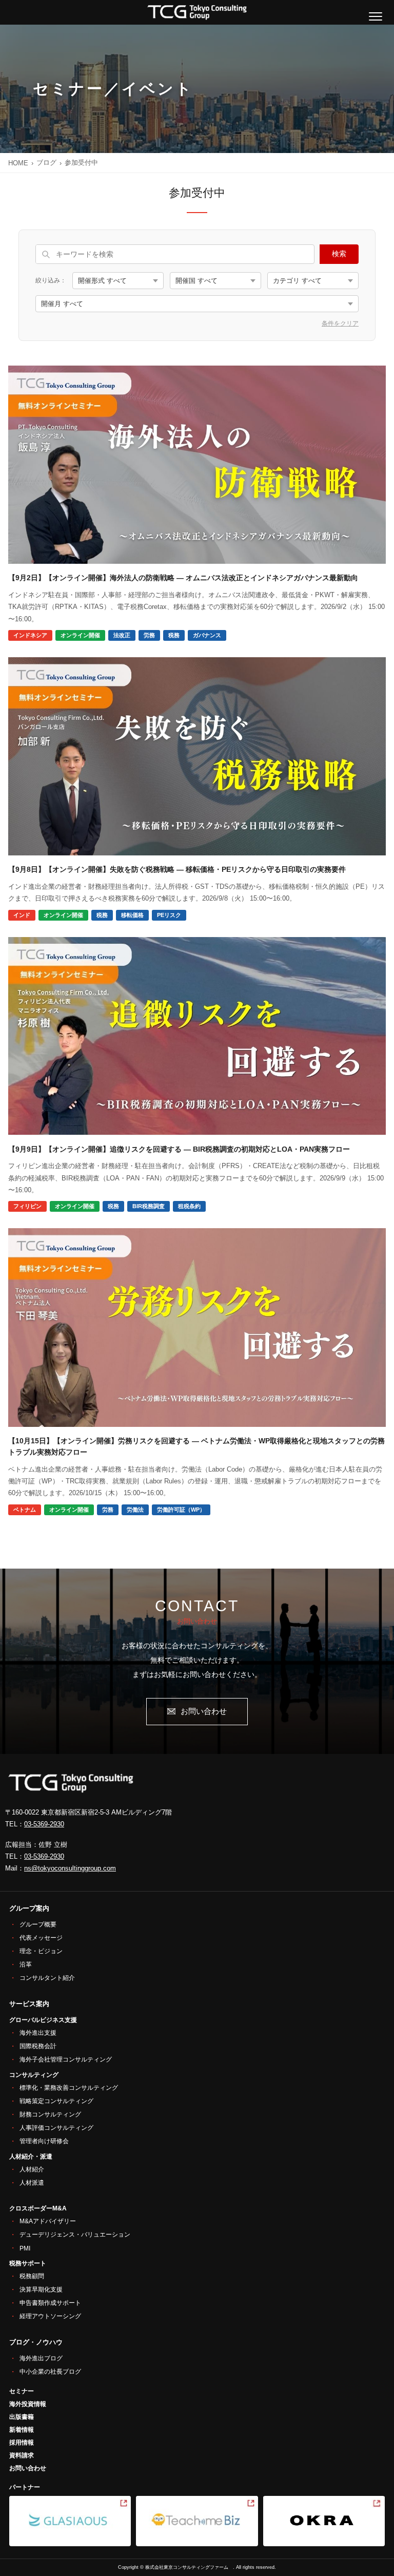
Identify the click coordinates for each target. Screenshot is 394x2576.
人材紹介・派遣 (31, 2157)
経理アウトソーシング (50, 2316)
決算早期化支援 (41, 2289)
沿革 (26, 1964)
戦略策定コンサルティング (56, 2101)
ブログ (46, 163)
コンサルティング (34, 2075)
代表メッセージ (41, 1938)
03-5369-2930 (44, 1824)
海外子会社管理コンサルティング (66, 2059)
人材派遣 (32, 2183)
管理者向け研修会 (44, 2141)
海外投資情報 (28, 2404)
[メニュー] (376, 16)
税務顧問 (32, 2276)
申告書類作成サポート (50, 2303)
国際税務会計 (38, 2046)
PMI (25, 2248)
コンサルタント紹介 (47, 1978)
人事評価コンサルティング (56, 2128)
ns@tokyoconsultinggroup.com (70, 1868)
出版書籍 (22, 2417)
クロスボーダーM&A (38, 2208)
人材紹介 (32, 2169)
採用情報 (22, 2443)
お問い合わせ (204, 1711)
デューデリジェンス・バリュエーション (75, 2235)
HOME (18, 163)
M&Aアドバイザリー (48, 2221)
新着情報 (22, 2430)
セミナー (22, 2391)
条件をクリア (340, 323)
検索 (339, 254)
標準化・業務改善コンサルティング (69, 2088)
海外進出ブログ (41, 2358)
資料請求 (22, 2455)
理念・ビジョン (41, 1951)
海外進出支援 (38, 2033)
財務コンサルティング (50, 2114)
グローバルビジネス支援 (43, 2020)
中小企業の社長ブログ (50, 2372)
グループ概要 (38, 1924)
